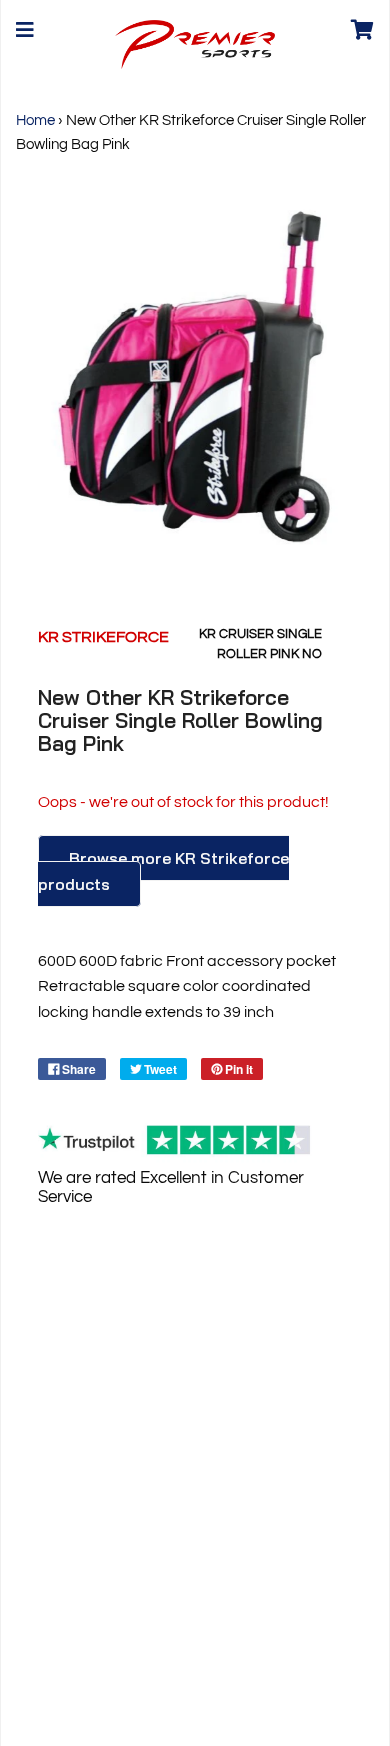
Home (35, 120)
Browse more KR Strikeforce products (163, 871)
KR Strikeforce (103, 637)
